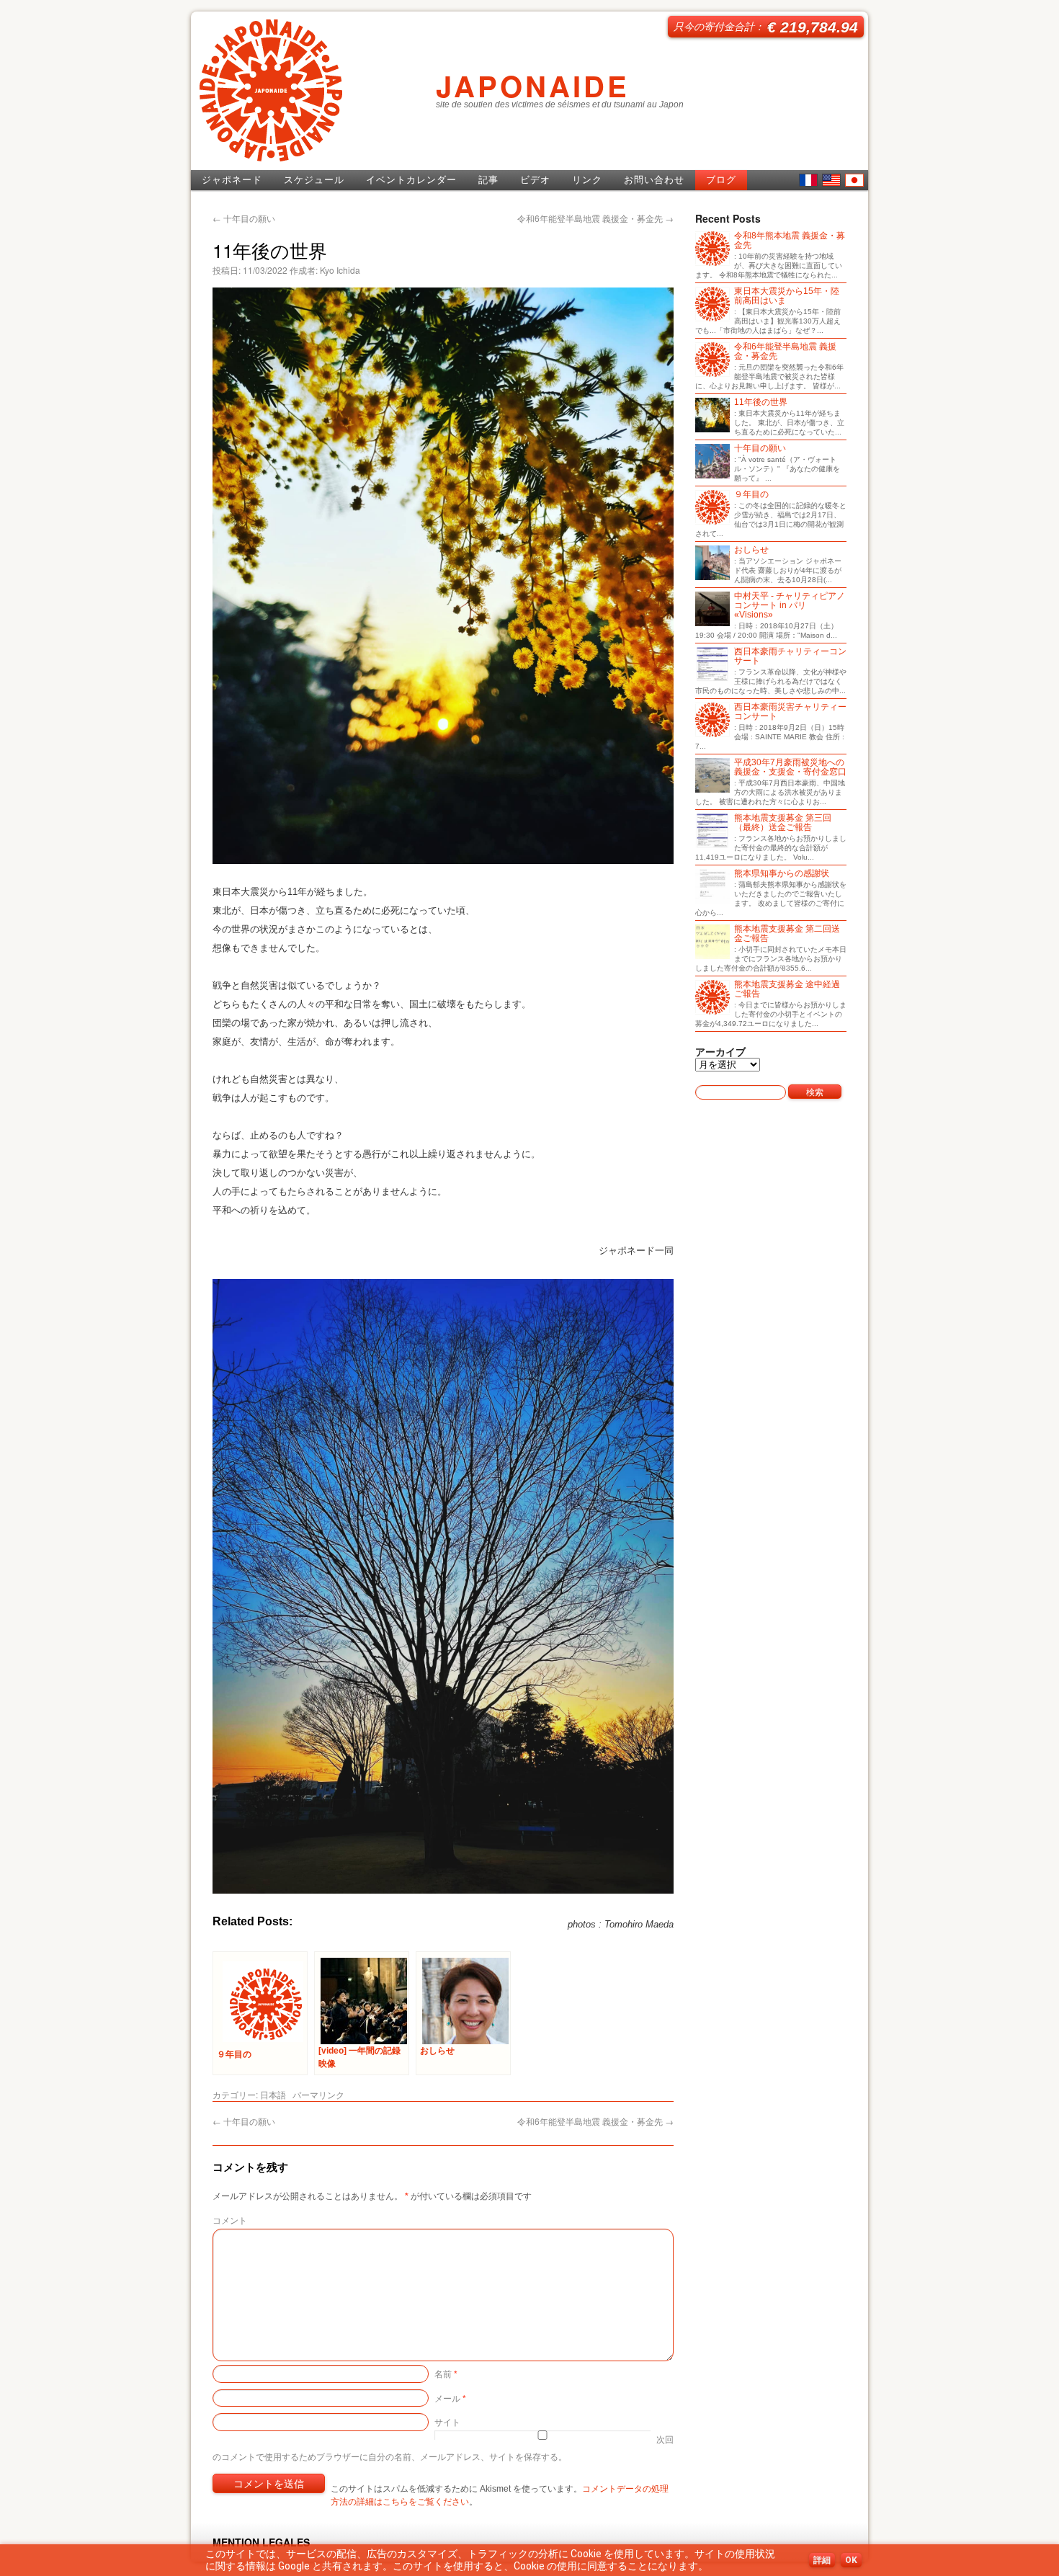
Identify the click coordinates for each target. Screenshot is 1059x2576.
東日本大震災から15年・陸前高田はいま (787, 296)
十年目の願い (244, 218)
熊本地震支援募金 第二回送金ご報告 (787, 934)
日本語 (854, 180)
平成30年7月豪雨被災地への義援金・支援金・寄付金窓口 (790, 767)
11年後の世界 (761, 402)
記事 (488, 180)
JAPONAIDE (533, 85)
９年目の (751, 495)
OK (851, 2560)
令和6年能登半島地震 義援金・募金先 (595, 218)
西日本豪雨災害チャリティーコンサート (790, 712)
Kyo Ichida (340, 270)
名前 (446, 2373)
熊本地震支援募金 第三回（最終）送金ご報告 (783, 823)
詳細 (822, 2560)
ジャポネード (232, 180)
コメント (230, 2220)
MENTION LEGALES (261, 2542)
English (831, 180)
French (808, 180)
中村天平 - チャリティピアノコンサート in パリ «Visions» (790, 606)
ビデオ (535, 180)
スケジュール (314, 180)
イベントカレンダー (411, 180)
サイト (447, 2421)
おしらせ (751, 550)
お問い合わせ (654, 180)
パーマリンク (318, 2094)
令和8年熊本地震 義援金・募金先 (790, 241)
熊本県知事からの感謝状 (782, 874)
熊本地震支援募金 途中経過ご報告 (787, 989)
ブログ (721, 180)
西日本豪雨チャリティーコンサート (790, 656)
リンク (587, 180)
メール (450, 2398)
